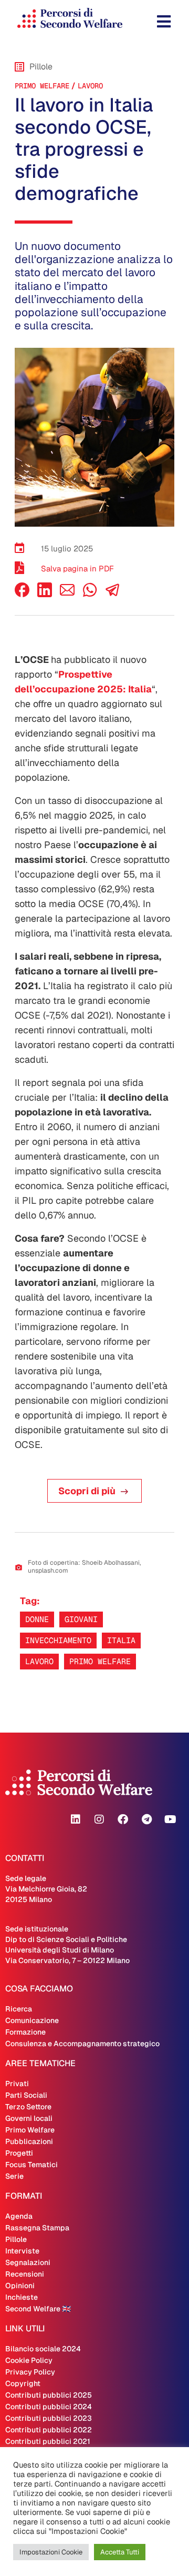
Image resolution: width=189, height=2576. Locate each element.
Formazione (25, 2032)
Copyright (23, 2383)
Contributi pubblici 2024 (49, 2407)
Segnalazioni (28, 2262)
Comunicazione (32, 2020)
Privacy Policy (30, 2372)
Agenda (19, 2216)
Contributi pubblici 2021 (48, 2441)
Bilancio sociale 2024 (43, 2349)
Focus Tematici (31, 2165)
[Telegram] (146, 1819)
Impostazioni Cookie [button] (51, 2552)
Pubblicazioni (29, 2141)
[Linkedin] (76, 1819)
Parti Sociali (26, 2095)
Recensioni (25, 2274)
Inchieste (22, 2297)
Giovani (81, 1619)
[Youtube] (170, 1819)
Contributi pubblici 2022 (49, 2430)
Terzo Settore (28, 2107)
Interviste (22, 2251)
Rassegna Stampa (37, 2228)
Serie (14, 2176)
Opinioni (20, 2286)
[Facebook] (22, 594)
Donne (37, 1619)
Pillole (16, 2239)
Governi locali (29, 2118)
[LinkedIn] (45, 594)
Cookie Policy (29, 2360)
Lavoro (90, 86)
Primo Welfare (42, 86)
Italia (121, 1640)
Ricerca (19, 2009)
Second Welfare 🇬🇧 (38, 2309)
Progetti (19, 2153)
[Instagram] (99, 1819)
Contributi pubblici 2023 (49, 2418)
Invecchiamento (58, 1640)
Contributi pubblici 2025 (49, 2395)
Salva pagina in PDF (77, 568)
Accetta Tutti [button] (120, 2552)
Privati (17, 2084)
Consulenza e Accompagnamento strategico (82, 2044)
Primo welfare (100, 1661)
